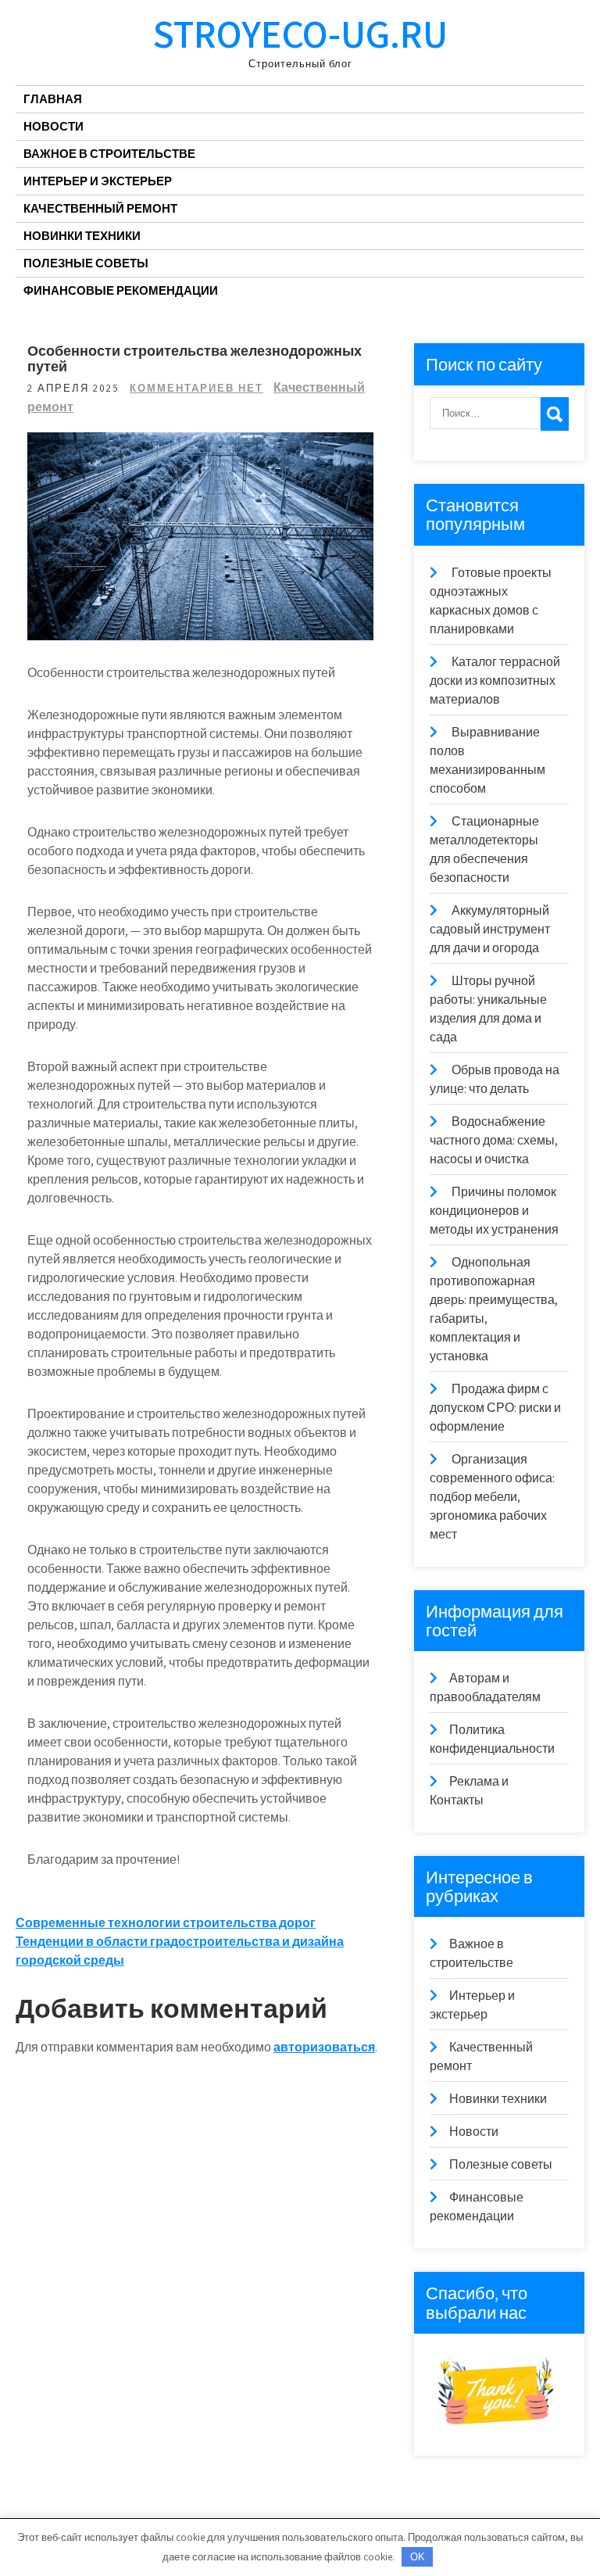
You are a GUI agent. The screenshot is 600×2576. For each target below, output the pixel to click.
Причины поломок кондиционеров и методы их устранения (494, 1211)
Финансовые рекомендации (121, 290)
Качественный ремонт (100, 208)
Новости (54, 126)
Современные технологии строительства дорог (166, 1923)
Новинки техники (82, 236)
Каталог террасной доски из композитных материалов (495, 681)
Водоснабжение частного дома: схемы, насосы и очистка (494, 1140)
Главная (53, 99)
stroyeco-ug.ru (300, 33)
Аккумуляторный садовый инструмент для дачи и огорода (490, 929)
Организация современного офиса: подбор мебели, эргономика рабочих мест (492, 1497)
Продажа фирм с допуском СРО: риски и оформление (495, 1408)
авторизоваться (324, 2047)
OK (418, 2557)
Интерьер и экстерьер (98, 181)
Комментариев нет (196, 388)
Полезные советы (86, 263)
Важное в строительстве (109, 154)
